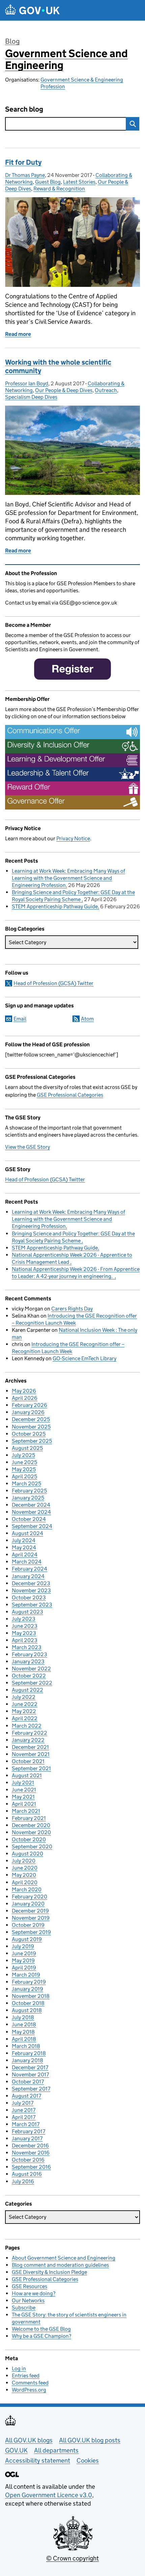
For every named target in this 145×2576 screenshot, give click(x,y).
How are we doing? (34, 2293)
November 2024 (31, 1512)
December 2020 (31, 1825)
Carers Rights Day (72, 1309)
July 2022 (24, 1697)
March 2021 (26, 1811)
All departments (56, 2450)
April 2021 (24, 1804)
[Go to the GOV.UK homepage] (32, 10)
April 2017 (24, 2117)
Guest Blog (48, 182)
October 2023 (29, 1598)
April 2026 (25, 1398)
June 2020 (25, 1868)
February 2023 (30, 1654)
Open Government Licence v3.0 (49, 2495)
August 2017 (26, 2096)
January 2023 (28, 1661)
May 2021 (23, 1797)
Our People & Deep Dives (64, 390)
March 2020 (27, 1889)
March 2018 (26, 2046)
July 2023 (24, 1619)
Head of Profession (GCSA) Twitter (53, 983)
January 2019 (27, 1989)
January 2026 (28, 1412)
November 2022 (31, 1669)
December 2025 (31, 1419)
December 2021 (30, 1747)
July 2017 (23, 2103)
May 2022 (24, 1711)
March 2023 (27, 1647)
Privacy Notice (73, 838)
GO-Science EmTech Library (84, 1358)
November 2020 (31, 1832)
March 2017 (26, 2124)
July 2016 (23, 2181)
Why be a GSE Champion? (41, 2336)
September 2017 (31, 2089)
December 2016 (30, 2146)
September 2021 (31, 1768)
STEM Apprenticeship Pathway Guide (55, 906)
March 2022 (27, 1726)
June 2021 (24, 1790)
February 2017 (28, 2131)
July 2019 (23, 1946)
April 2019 (24, 1968)
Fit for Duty (23, 162)
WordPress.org (29, 2390)
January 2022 (28, 1740)
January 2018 (27, 2060)
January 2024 (28, 1576)
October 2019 (28, 1925)
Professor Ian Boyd (27, 383)
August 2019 (27, 1939)
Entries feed (26, 2376)
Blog (12, 41)
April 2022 (25, 1718)
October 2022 (29, 1676)
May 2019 (23, 1961)
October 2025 (29, 1434)
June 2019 (24, 1953)
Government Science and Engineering (66, 59)
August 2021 (27, 1775)
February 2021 (29, 1818)
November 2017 (30, 2075)
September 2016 (31, 2167)
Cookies (88, 2460)
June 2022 (25, 1704)
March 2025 (26, 1484)
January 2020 (28, 1904)
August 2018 (27, 2010)
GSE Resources (30, 2286)
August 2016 (27, 2174)
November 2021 (31, 1754)
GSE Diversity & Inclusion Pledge (49, 2272)
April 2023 (25, 1640)
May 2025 (24, 1469)
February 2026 (30, 1405)
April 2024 (25, 1555)
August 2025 (27, 1448)
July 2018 (23, 2017)
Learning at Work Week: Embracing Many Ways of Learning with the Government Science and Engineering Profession (68, 878)
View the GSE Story (27, 1147)
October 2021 (28, 1761)
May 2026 (24, 1391)
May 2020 (24, 1875)
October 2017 (28, 2082)
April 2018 (24, 2039)
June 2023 (25, 1626)
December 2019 (30, 1911)
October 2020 (29, 1839)
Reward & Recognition (59, 189)
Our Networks (28, 2300)
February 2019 (29, 1982)
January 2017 (27, 2138)
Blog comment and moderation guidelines (60, 2265)
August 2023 (27, 1612)
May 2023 (24, 1633)
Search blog (24, 109)
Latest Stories (79, 182)
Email (20, 1019)
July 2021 (23, 1783)
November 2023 (31, 1590)
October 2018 (28, 2003)
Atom (87, 1019)
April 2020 (25, 1882)
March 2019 (26, 1975)
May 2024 (24, 1547)
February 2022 (30, 1733)
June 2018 (24, 2024)
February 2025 (29, 1491)
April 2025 (24, 1476)
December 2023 (31, 1583)
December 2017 (30, 2067)
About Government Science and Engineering (64, 2258)
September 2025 (32, 1441)
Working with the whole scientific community (58, 367)
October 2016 (28, 2160)
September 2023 (32, 1605)
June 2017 (24, 2110)
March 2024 (27, 1562)
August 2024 (27, 1533)
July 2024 (24, 1540)
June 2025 (24, 1462)
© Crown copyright (72, 2558)
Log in (19, 2368)
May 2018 (23, 2032)
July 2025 (23, 1455)
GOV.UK (16, 2450)
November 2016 (31, 2153)
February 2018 (29, 2053)
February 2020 (30, 1897)
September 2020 (32, 1846)
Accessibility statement (38, 2460)
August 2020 (27, 1854)
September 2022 (32, 1683)
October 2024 (29, 1519)
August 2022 (27, 1690)
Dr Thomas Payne (25, 175)
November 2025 (31, 1427)
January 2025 (28, 1498)
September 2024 (32, 1526)
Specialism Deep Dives (31, 397)
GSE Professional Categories (70, 1095)
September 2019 (31, 1932)
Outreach (106, 390)
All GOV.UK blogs (29, 2440)
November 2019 (31, 1918)
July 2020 (24, 1861)
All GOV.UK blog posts (90, 2440)
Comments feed (30, 2383)
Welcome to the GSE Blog (41, 2329)
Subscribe (24, 2308)
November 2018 (31, 1996)
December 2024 (31, 1505)
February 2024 (30, 1569)
